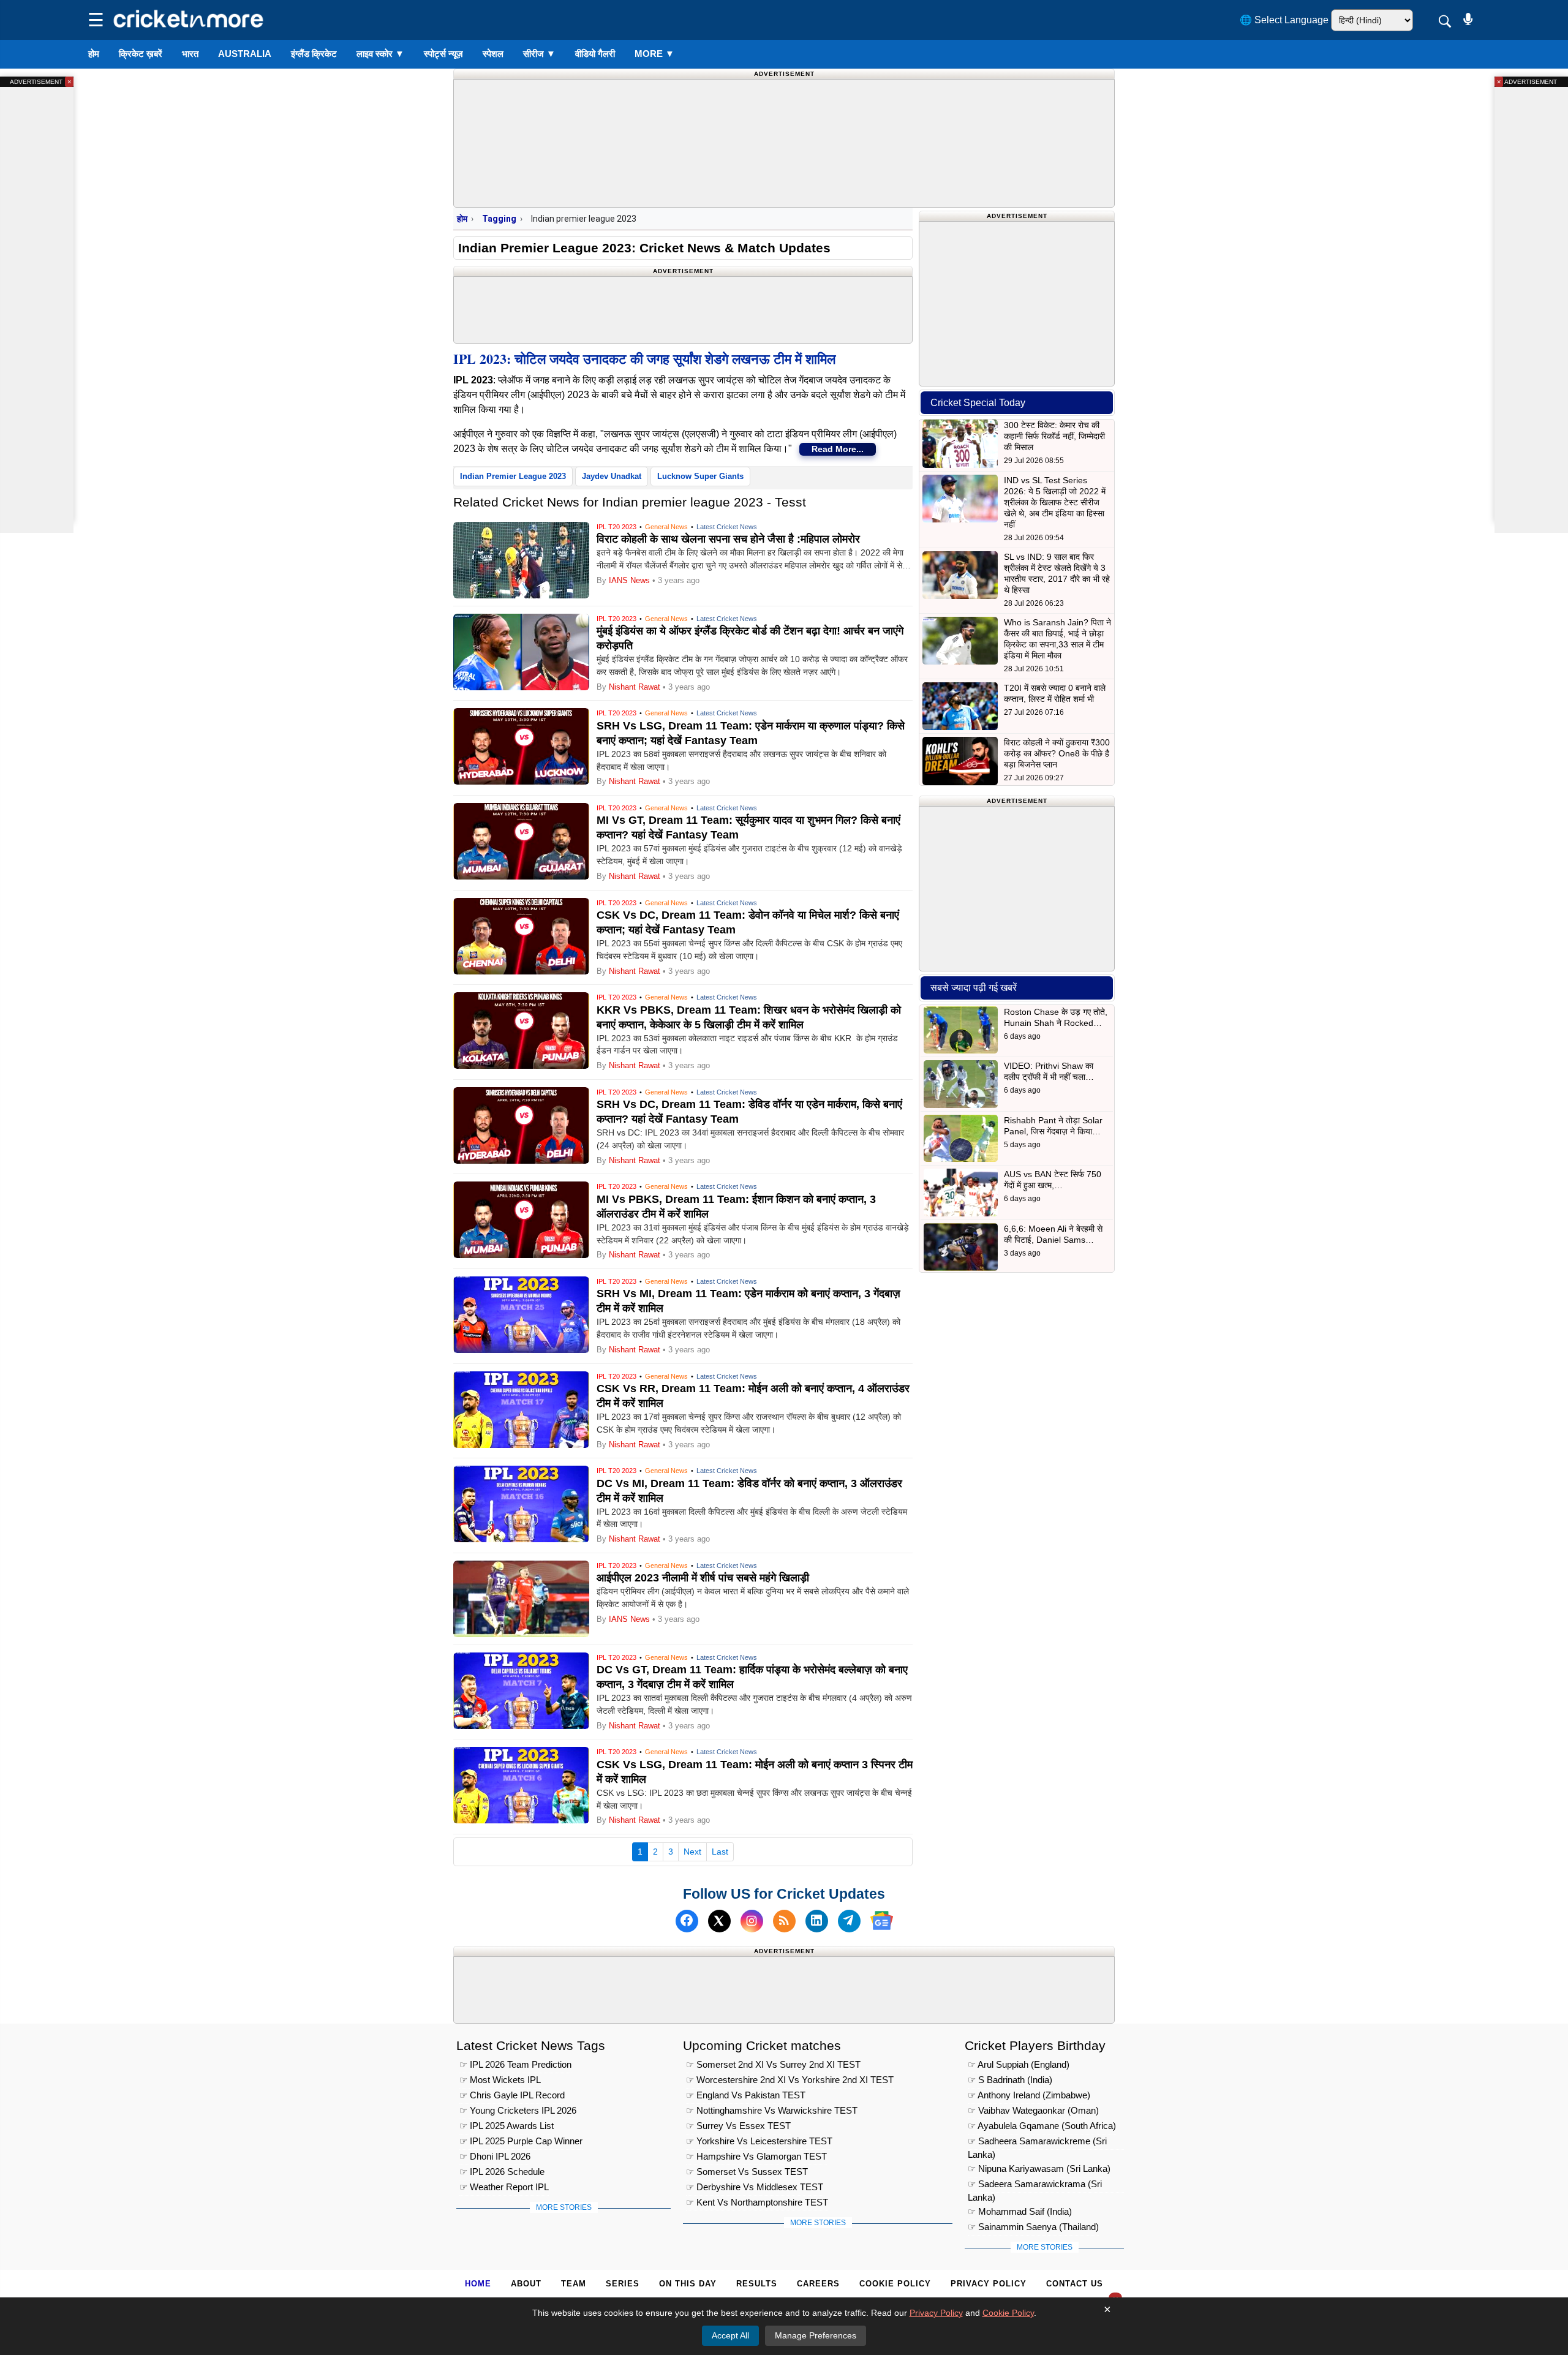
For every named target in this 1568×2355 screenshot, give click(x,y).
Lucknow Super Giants (700, 476)
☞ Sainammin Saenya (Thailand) (1033, 2227)
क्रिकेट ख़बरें (141, 54)
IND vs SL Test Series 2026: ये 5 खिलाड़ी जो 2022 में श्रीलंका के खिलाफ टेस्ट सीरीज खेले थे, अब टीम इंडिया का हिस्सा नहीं (1055, 502)
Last (720, 1852)
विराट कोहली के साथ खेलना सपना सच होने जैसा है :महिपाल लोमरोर (728, 539)
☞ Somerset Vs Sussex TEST (747, 2172)
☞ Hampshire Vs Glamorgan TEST (756, 2156)
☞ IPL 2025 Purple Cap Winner (521, 2141)
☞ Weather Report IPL (504, 2187)
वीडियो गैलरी (595, 54)
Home (478, 2284)
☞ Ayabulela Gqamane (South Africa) (1042, 2126)
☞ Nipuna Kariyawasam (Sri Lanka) (1039, 2168)
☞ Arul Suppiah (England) (1019, 2064)
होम (94, 54)
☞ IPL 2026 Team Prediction (515, 2064)
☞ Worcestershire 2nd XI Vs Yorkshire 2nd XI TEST (790, 2080)
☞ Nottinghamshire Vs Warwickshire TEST (772, 2110)
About (526, 2284)
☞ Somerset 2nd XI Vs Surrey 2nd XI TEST (773, 2064)
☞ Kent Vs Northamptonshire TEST (757, 2202)
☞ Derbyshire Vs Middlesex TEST (755, 2187)
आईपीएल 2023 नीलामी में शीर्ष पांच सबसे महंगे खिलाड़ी (703, 1578)
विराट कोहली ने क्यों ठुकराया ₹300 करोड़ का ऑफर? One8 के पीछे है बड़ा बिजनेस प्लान (1057, 753)
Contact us (1075, 2284)
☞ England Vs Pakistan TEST (746, 2095)
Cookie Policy (895, 2284)
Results (757, 2284)
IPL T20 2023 (616, 527)
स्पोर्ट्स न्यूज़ (443, 54)
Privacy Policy (989, 2284)
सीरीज (539, 54)
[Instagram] (752, 1920)
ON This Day (688, 2284)
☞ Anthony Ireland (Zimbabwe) (1029, 2095)
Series (623, 2284)
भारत (190, 54)
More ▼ (654, 54)
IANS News (631, 580)
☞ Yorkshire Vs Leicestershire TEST (759, 2141)
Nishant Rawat (635, 687)
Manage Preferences (816, 2335)
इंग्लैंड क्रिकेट (314, 54)
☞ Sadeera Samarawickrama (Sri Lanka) (1035, 2186)
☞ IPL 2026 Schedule (502, 2172)
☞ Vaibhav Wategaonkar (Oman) (1033, 2110)
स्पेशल (493, 54)
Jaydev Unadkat (612, 476)
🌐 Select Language (1284, 20)
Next (692, 1852)
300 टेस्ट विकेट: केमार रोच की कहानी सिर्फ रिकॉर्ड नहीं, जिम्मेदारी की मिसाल (1054, 436)
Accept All (730, 2335)
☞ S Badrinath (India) (1010, 2080)
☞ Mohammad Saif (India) (1020, 2211)
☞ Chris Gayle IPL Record (512, 2095)
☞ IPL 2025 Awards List (507, 2126)
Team (574, 2284)
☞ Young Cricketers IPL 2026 (518, 2110)
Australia (245, 54)
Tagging (499, 219)
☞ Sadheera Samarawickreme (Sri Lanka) (1037, 2143)
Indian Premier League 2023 (513, 476)
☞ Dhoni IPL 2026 (495, 2156)
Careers (818, 2284)
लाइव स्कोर (380, 54)
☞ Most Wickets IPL (500, 2080)
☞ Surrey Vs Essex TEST (738, 2126)
